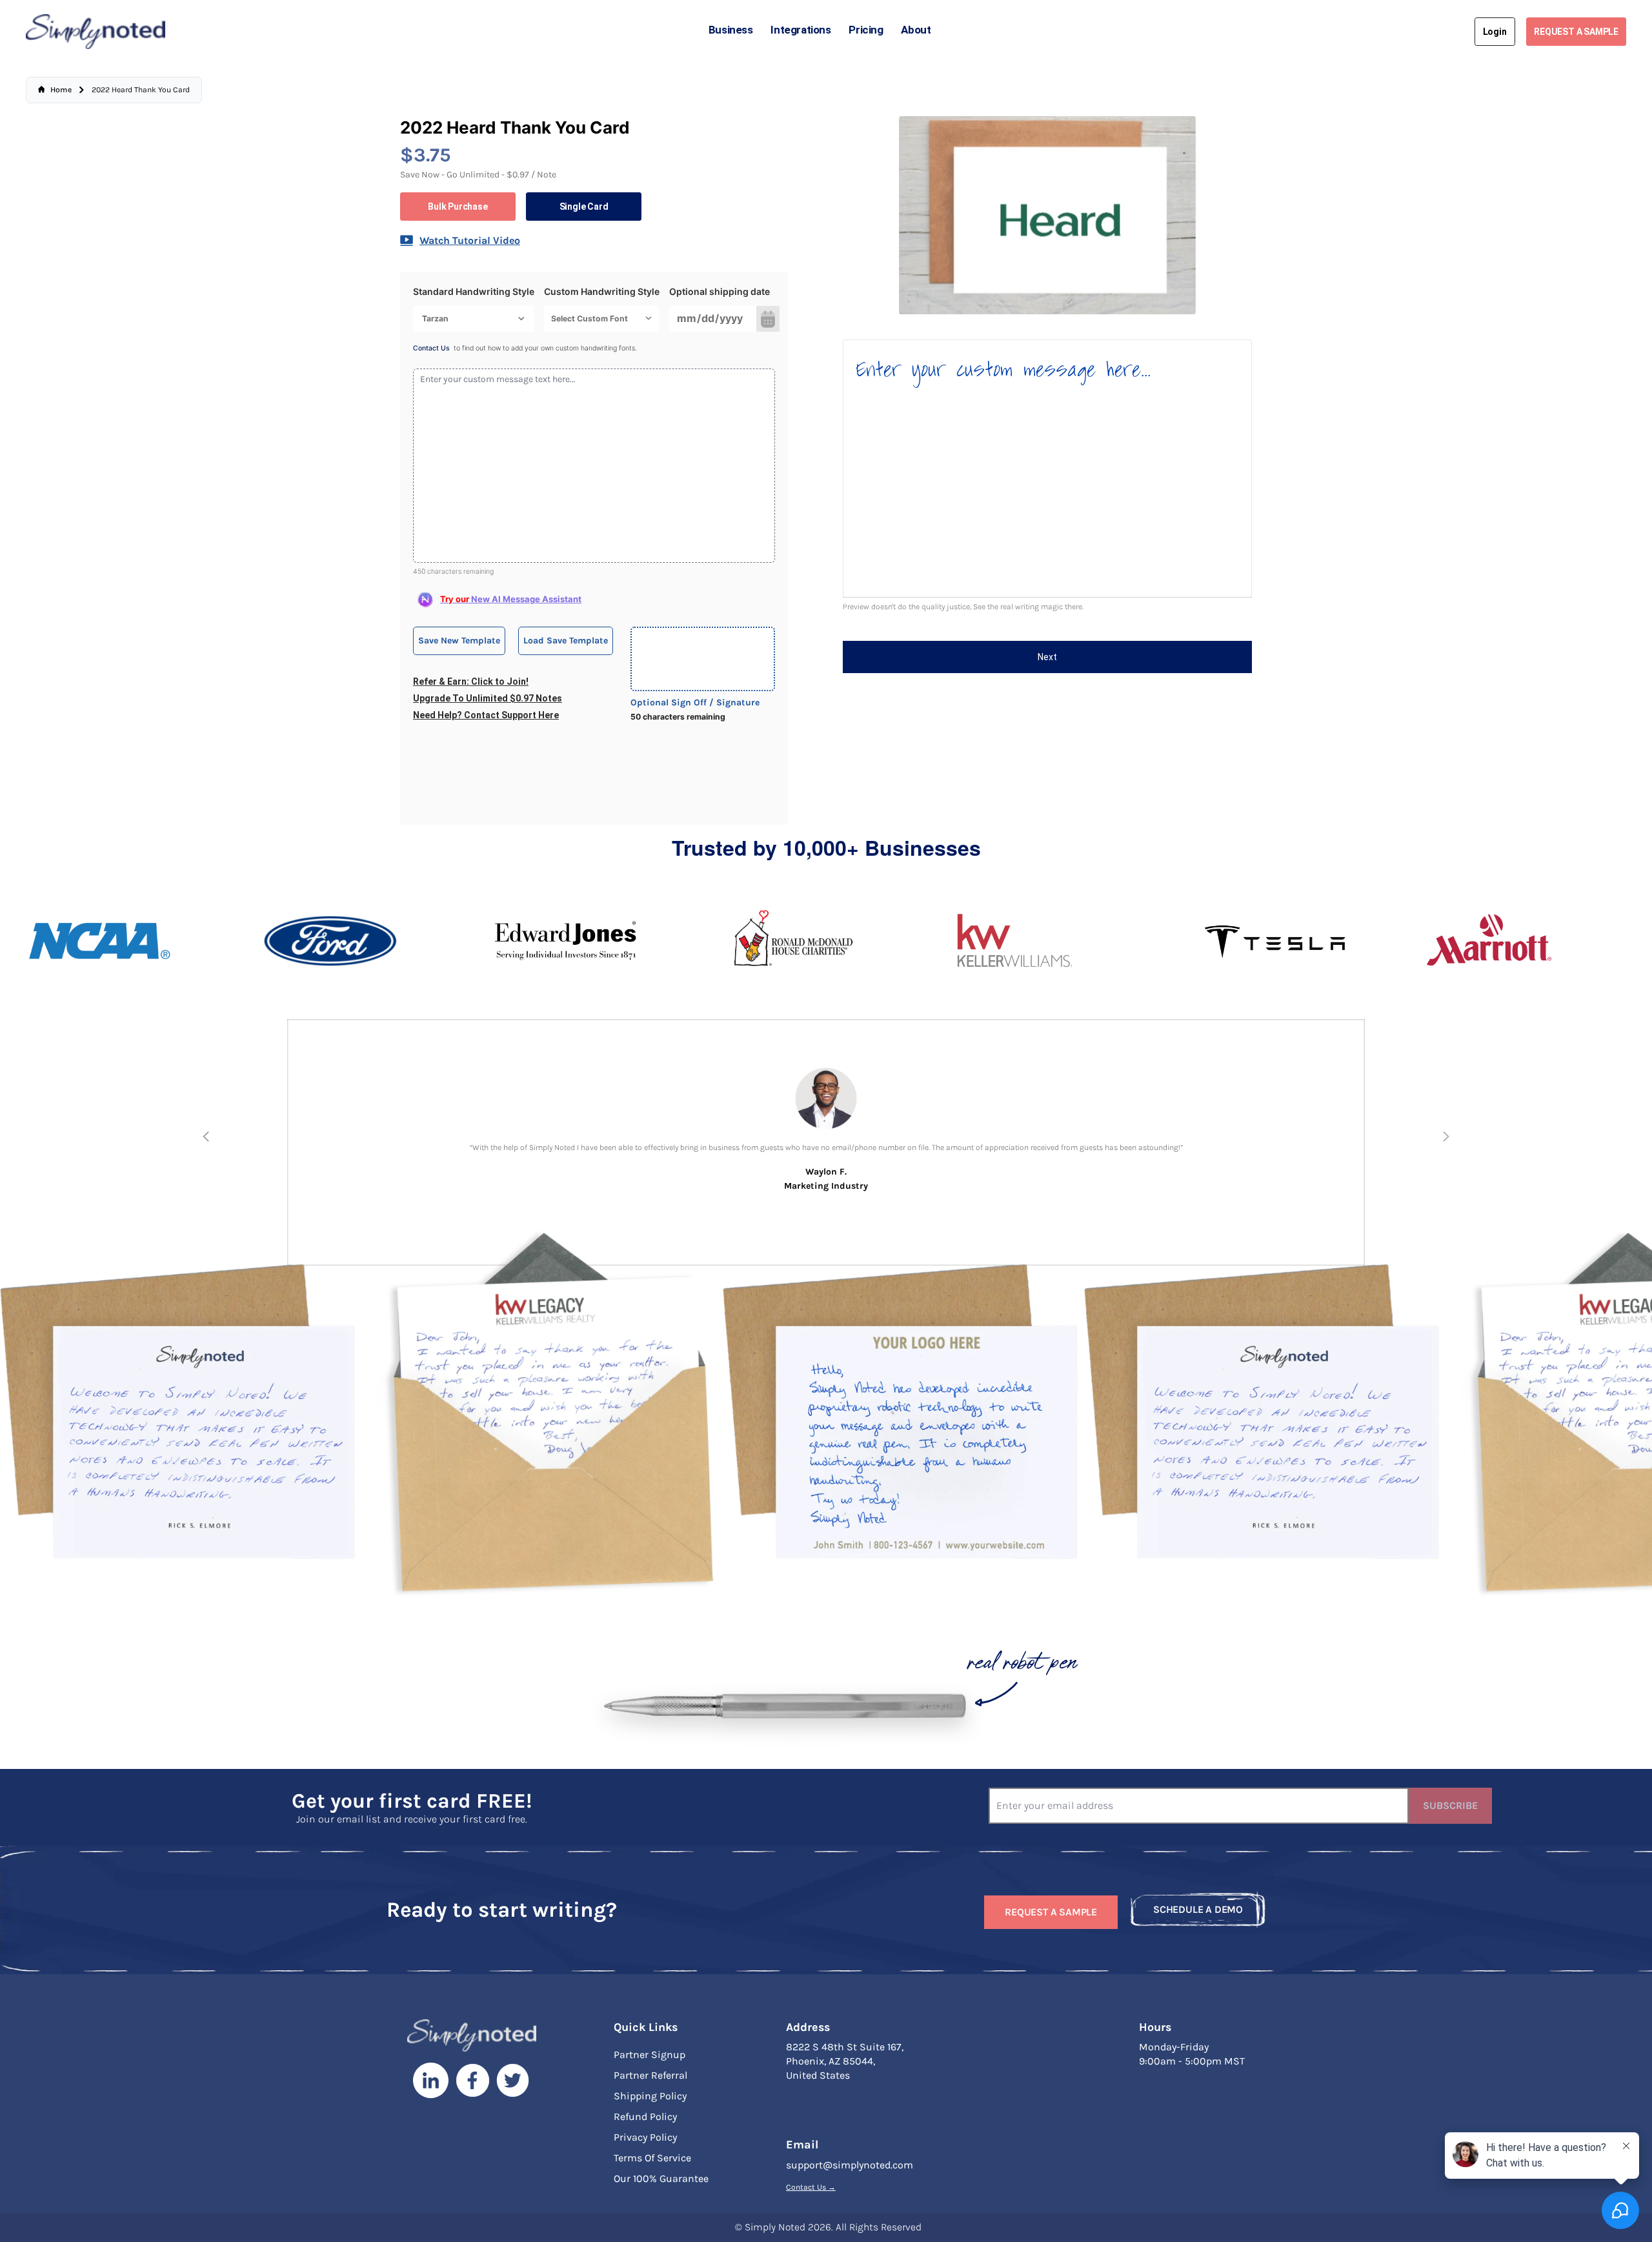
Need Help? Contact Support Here (486, 715)
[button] (206, 1136)
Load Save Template (566, 641)
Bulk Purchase (458, 207)
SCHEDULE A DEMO (1198, 1909)
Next (1047, 657)
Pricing (866, 30)
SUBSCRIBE (1450, 1805)
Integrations (801, 30)
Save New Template (459, 641)
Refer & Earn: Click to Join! (471, 682)
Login (1495, 32)
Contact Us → (811, 2187)
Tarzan (435, 318)
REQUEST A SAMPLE (1576, 32)
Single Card (584, 207)
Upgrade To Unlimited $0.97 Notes (488, 698)
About (916, 30)
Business (731, 30)
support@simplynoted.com (850, 2165)
